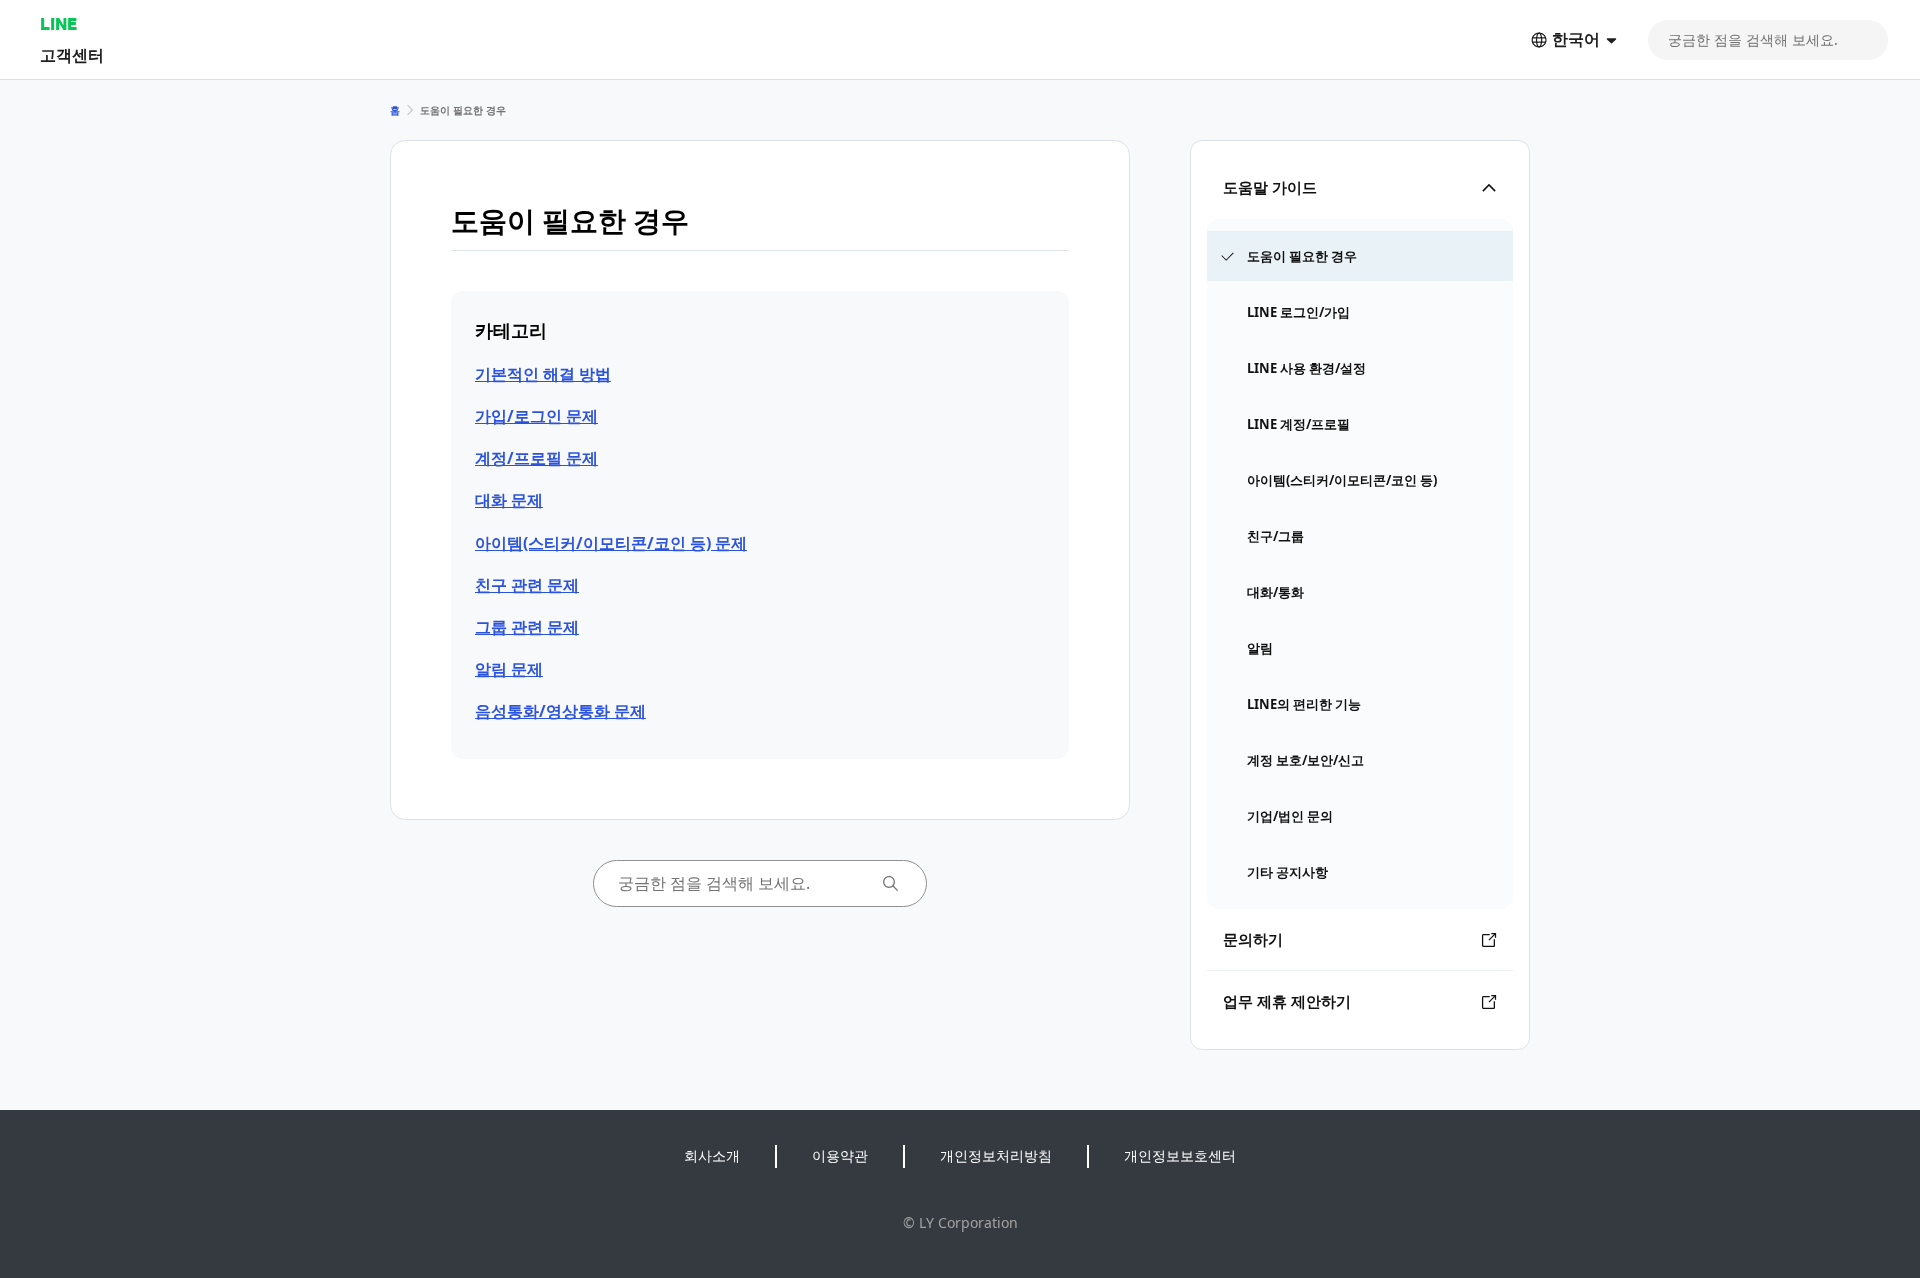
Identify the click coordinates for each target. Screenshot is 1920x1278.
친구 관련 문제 (527, 585)
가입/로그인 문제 (536, 416)
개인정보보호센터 (1180, 1155)
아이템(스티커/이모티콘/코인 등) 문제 (611, 543)
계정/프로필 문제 (536, 458)
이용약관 (840, 1155)
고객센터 (72, 54)
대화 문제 (509, 500)
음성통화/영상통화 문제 (560, 711)
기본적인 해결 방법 (543, 374)
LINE (58, 23)
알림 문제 (509, 669)
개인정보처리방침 (996, 1155)
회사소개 (712, 1155)
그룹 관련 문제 (527, 627)
